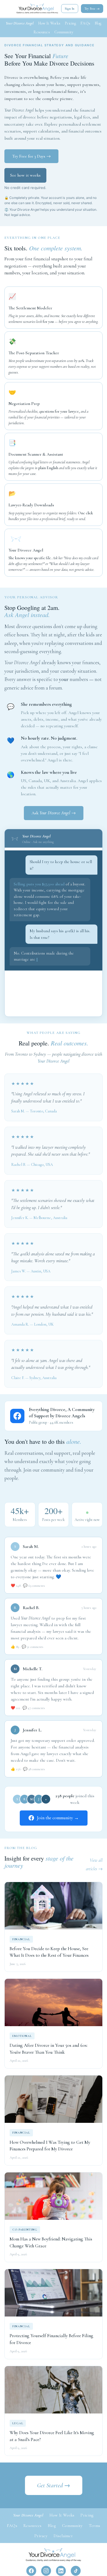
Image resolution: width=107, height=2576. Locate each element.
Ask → (54, 813)
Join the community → (58, 1824)
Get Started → (54, 2492)
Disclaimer (63, 2542)
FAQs (85, 23)
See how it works (25, 175)
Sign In (70, 9)
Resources (42, 32)
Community (64, 32)
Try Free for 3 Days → (31, 156)
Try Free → (92, 9)
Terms (95, 2532)
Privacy (41, 2542)
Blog (98, 23)
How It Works (49, 23)
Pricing (70, 23)
